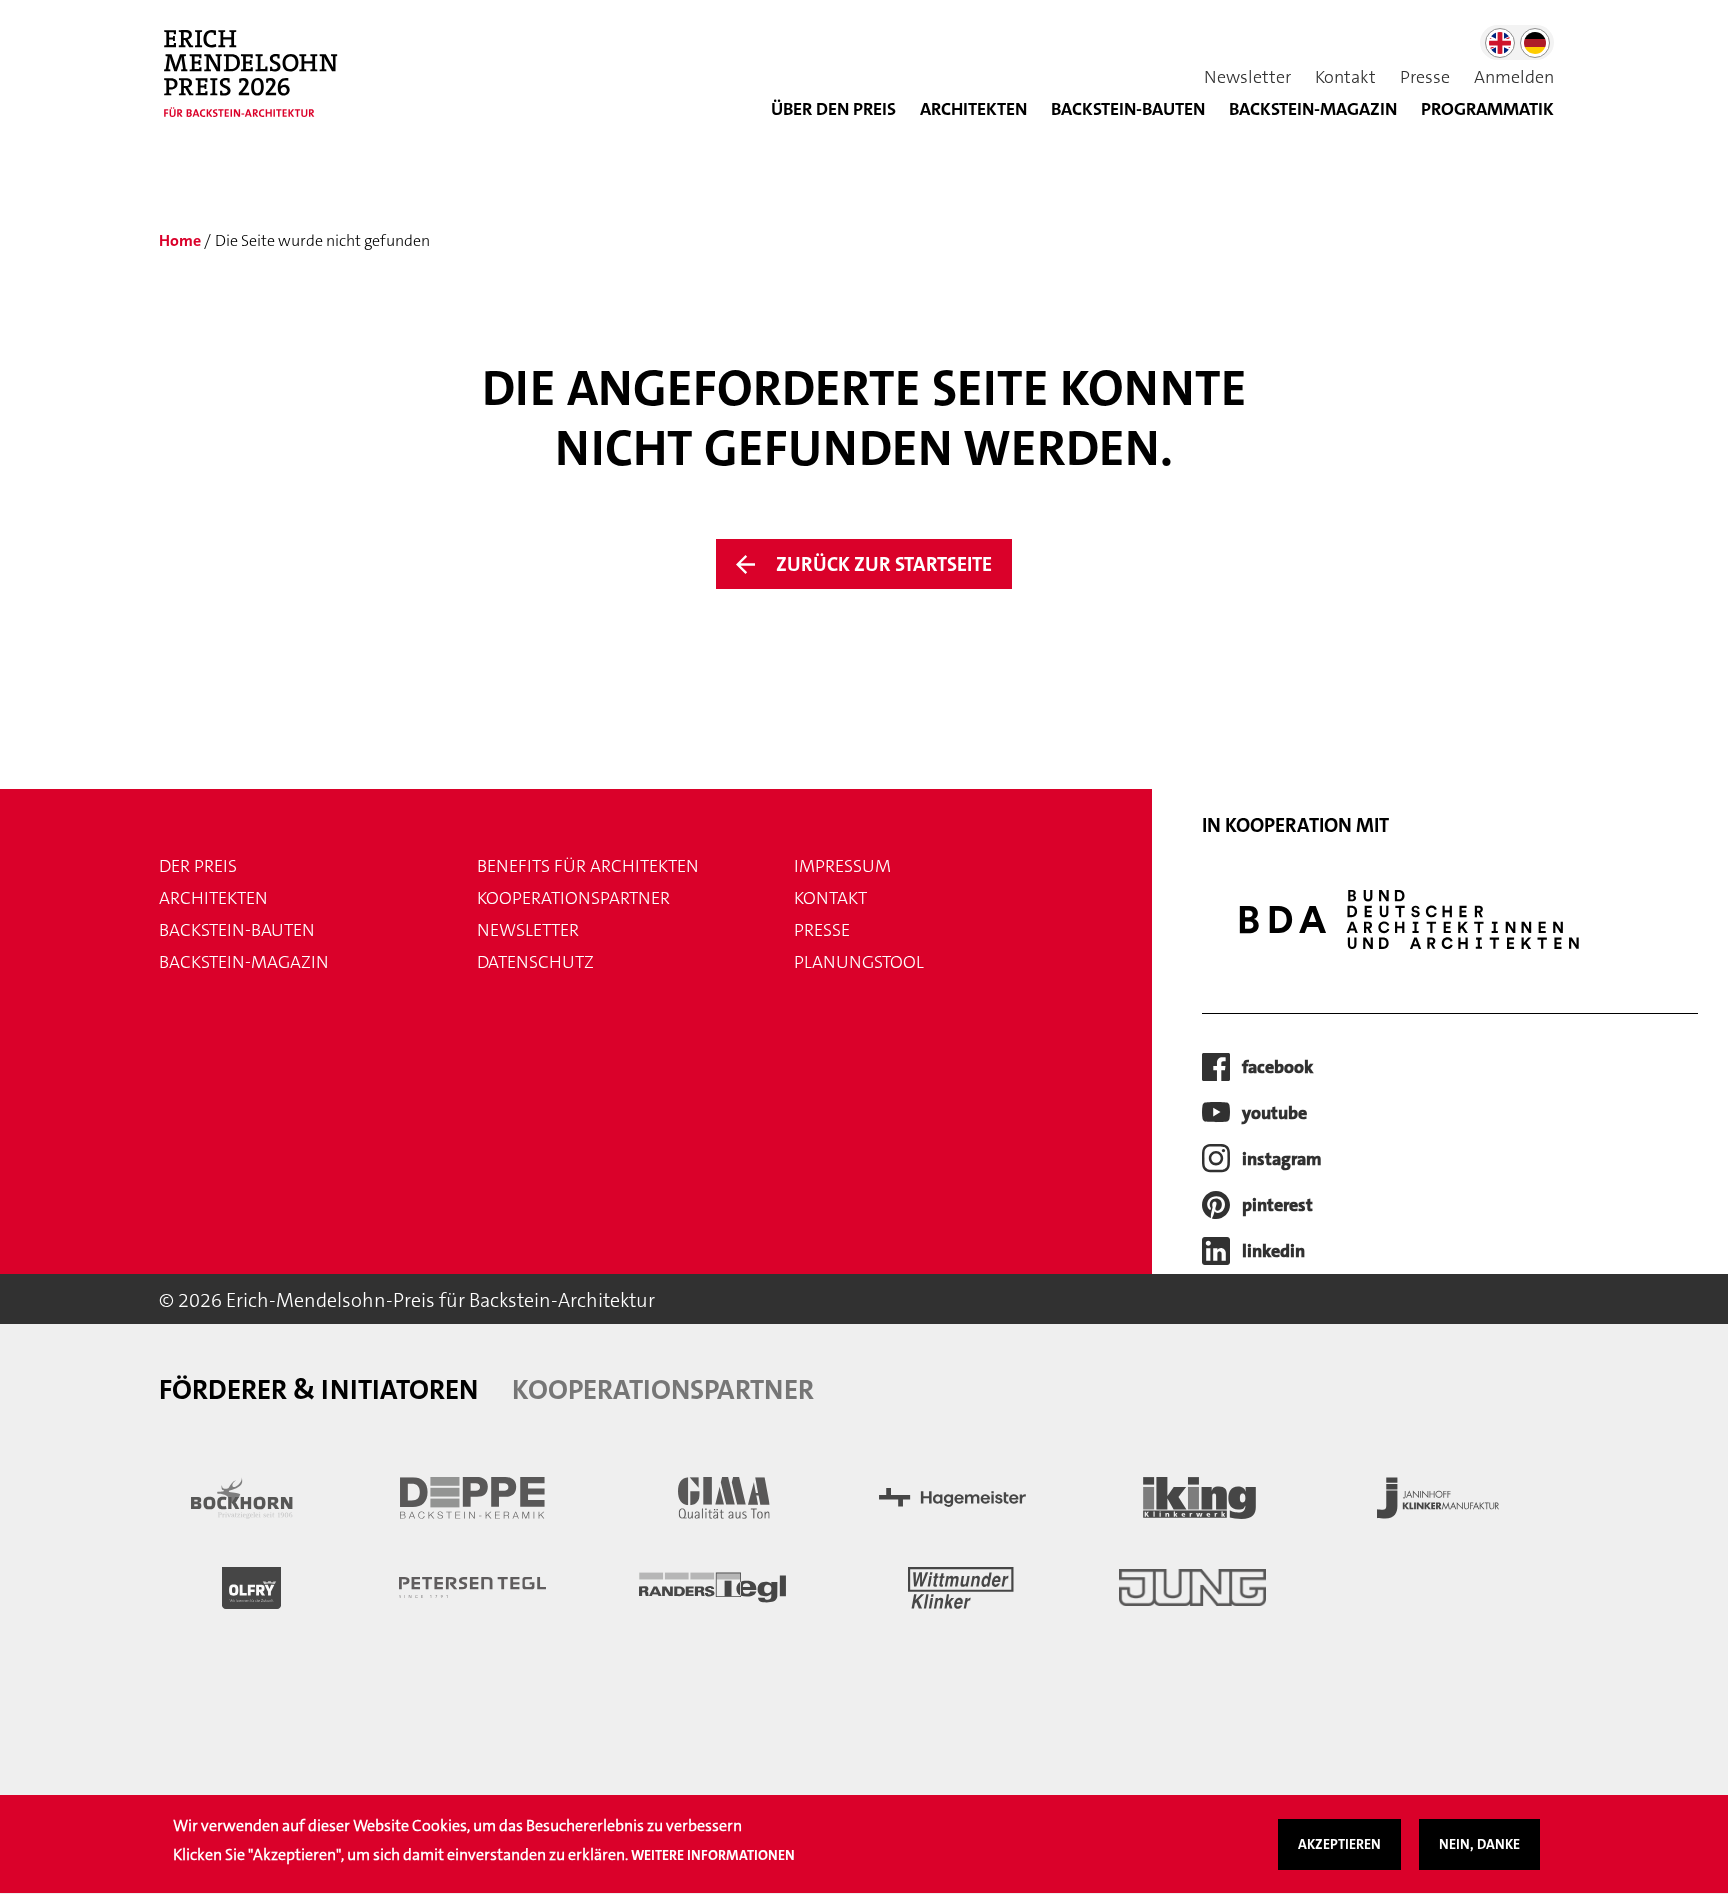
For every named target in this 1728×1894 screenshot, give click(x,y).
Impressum (842, 866)
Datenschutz (535, 962)
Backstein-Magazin (244, 962)
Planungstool (859, 962)
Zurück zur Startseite (884, 564)
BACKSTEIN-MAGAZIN (1313, 109)
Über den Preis (833, 109)
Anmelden (1514, 77)
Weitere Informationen (713, 1855)
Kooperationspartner (573, 898)
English (1500, 43)
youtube (1274, 1113)
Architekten (973, 109)
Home (180, 240)
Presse (1425, 77)
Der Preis (198, 866)
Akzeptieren (1339, 1844)
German (1535, 43)
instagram (1282, 1159)
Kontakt (1345, 77)
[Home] (259, 84)
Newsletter (1247, 77)
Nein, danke (1479, 1844)
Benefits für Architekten (588, 866)
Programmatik (1487, 109)
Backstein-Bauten (1128, 109)
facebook (1277, 1067)
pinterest (1277, 1205)
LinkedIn (1273, 1251)
